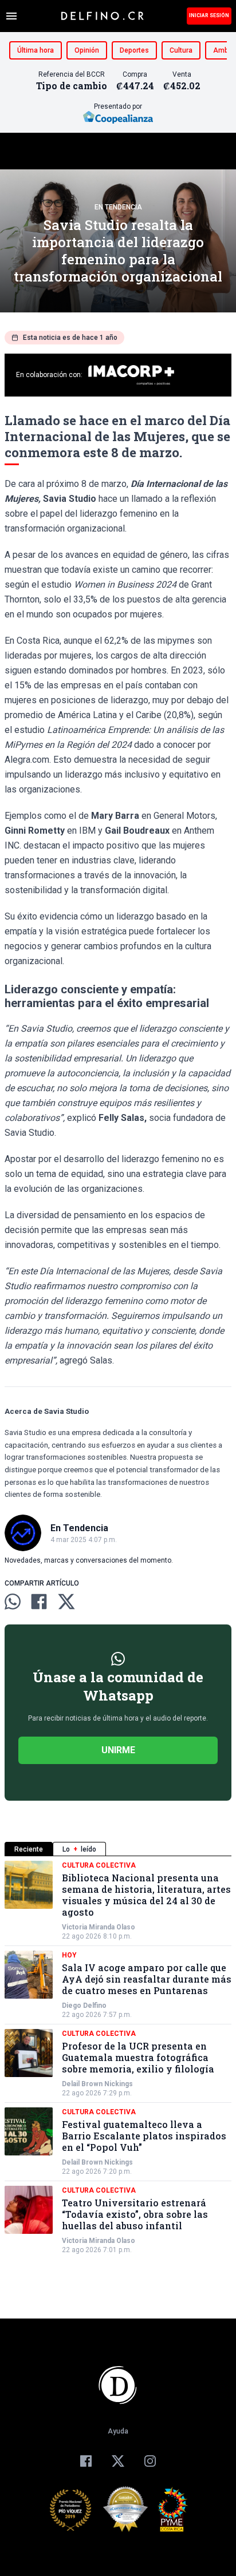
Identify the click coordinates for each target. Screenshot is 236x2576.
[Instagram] (150, 2461)
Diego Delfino (84, 2006)
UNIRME (118, 1750)
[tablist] (118, 1849)
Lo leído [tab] (79, 1849)
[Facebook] (86, 2461)
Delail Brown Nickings (97, 2084)
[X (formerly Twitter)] (118, 2461)
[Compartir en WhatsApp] (13, 1602)
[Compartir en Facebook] (39, 1602)
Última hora (36, 50)
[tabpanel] (118, 2058)
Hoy (69, 1955)
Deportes (134, 50)
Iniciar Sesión (209, 15)
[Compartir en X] (66, 1602)
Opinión (87, 50)
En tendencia (118, 207)
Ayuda (118, 2431)
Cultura (181, 50)
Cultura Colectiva (99, 1865)
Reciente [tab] (29, 1849)
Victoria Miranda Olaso (99, 1927)
